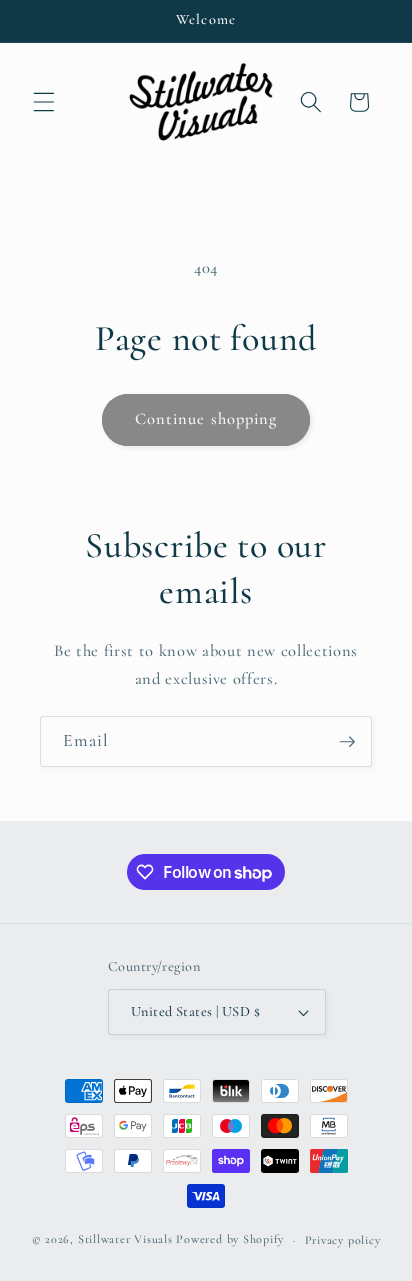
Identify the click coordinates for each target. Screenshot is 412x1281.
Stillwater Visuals (125, 1240)
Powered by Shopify (230, 1240)
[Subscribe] (347, 742)
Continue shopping (206, 419)
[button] (44, 102)
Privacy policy (343, 1240)
